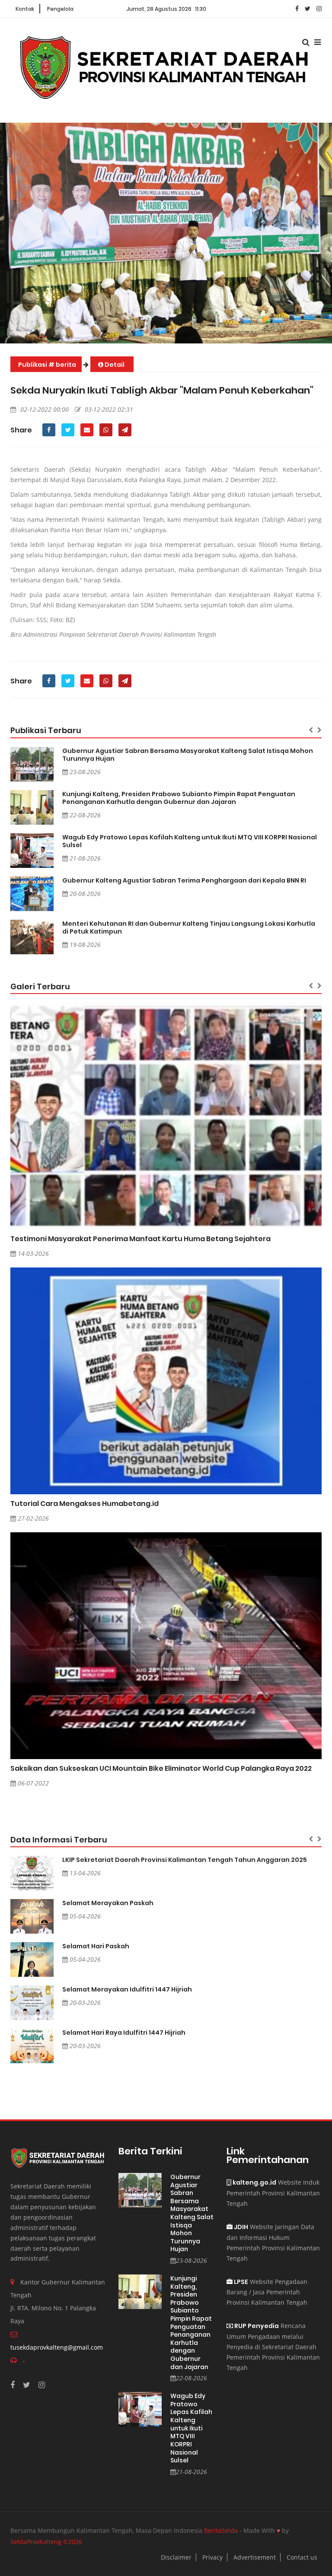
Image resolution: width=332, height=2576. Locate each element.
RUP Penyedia (256, 2326)
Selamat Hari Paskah (96, 1946)
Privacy (212, 2557)
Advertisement (255, 2557)
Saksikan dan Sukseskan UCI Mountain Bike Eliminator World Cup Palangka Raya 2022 (161, 1768)
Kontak (25, 9)
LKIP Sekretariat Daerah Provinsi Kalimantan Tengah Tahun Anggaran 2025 (185, 1860)
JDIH (240, 2227)
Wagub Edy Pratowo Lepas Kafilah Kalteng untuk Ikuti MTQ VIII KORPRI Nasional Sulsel (190, 841)
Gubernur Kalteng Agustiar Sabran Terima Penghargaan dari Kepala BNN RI (184, 880)
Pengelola (60, 9)
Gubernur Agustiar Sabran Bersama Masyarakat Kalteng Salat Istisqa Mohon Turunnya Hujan (188, 755)
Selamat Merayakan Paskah (108, 1903)
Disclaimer (176, 2557)
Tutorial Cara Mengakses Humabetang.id (85, 1504)
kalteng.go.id (254, 2182)
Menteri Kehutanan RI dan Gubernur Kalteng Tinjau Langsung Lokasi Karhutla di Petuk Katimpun (189, 927)
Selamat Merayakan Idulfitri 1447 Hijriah (127, 1989)
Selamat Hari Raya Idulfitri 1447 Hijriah (124, 2033)
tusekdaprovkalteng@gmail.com (57, 2347)
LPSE (240, 2282)
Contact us (302, 2557)
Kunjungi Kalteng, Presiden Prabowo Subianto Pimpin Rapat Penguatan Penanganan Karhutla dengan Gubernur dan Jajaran (179, 798)
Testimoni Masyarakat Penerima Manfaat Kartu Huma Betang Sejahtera (140, 1239)
